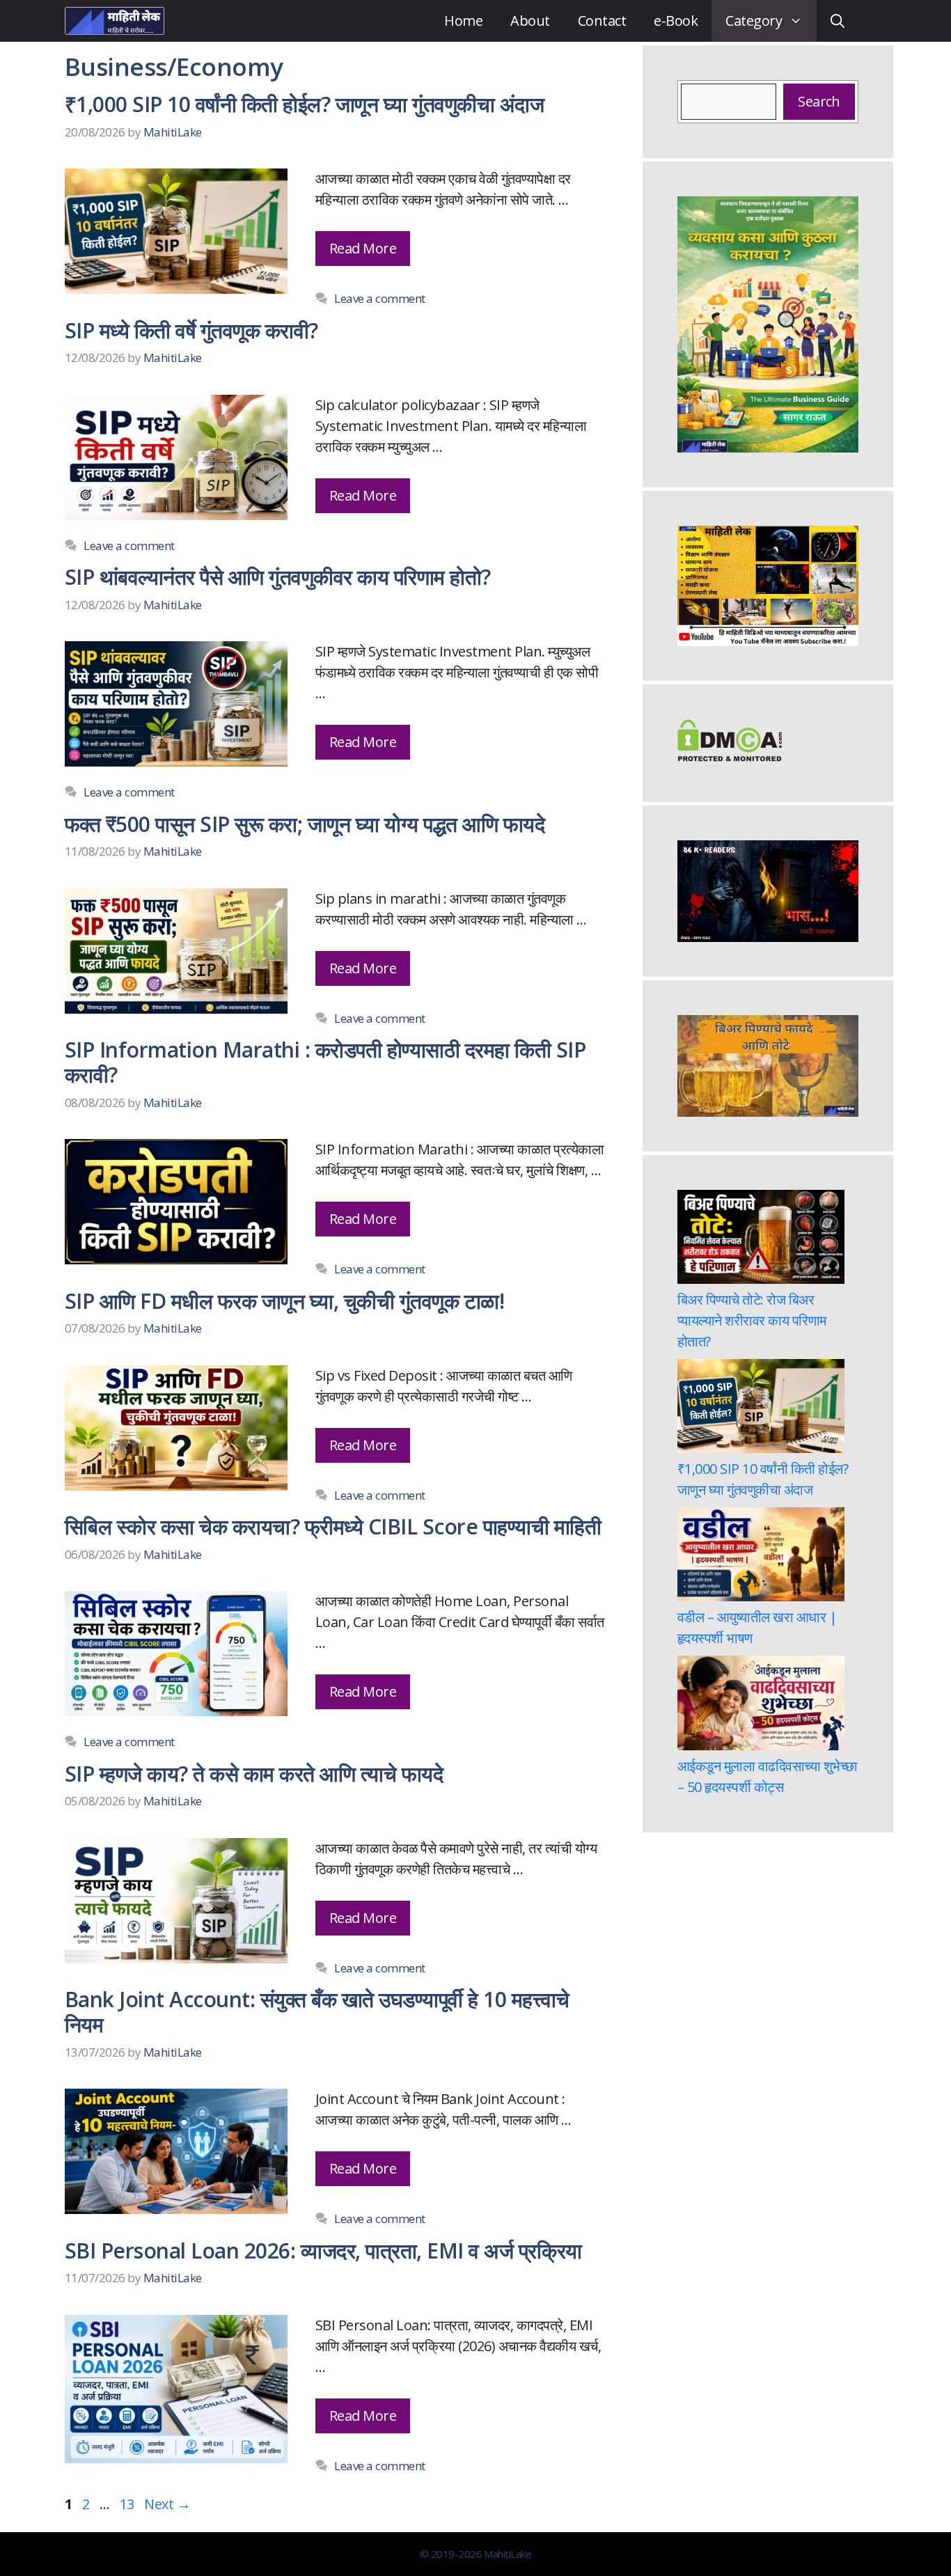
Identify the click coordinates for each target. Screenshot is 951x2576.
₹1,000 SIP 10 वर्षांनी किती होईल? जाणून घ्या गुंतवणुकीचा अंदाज (304, 104)
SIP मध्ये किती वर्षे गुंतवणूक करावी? (191, 330)
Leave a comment (379, 298)
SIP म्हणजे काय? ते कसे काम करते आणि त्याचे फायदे (254, 1774)
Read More (363, 248)
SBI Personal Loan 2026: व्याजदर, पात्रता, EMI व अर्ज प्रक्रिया (323, 2251)
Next (167, 2504)
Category (754, 21)
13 (128, 2504)
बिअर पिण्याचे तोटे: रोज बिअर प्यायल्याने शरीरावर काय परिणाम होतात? (752, 1320)
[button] (838, 21)
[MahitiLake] (115, 21)
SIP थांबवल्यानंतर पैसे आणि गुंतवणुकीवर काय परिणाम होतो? (278, 577)
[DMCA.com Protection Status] (730, 756)
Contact (602, 21)
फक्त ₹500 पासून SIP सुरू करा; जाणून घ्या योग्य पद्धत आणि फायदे (305, 824)
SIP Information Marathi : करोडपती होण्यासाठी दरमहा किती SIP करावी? (325, 1062)
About (530, 21)
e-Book (676, 21)
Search (819, 101)
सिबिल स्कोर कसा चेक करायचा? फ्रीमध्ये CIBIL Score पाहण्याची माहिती (333, 1526)
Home (463, 21)
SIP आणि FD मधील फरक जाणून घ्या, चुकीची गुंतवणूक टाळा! (284, 1301)
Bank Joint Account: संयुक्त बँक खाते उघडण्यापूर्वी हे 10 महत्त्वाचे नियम (317, 2012)
